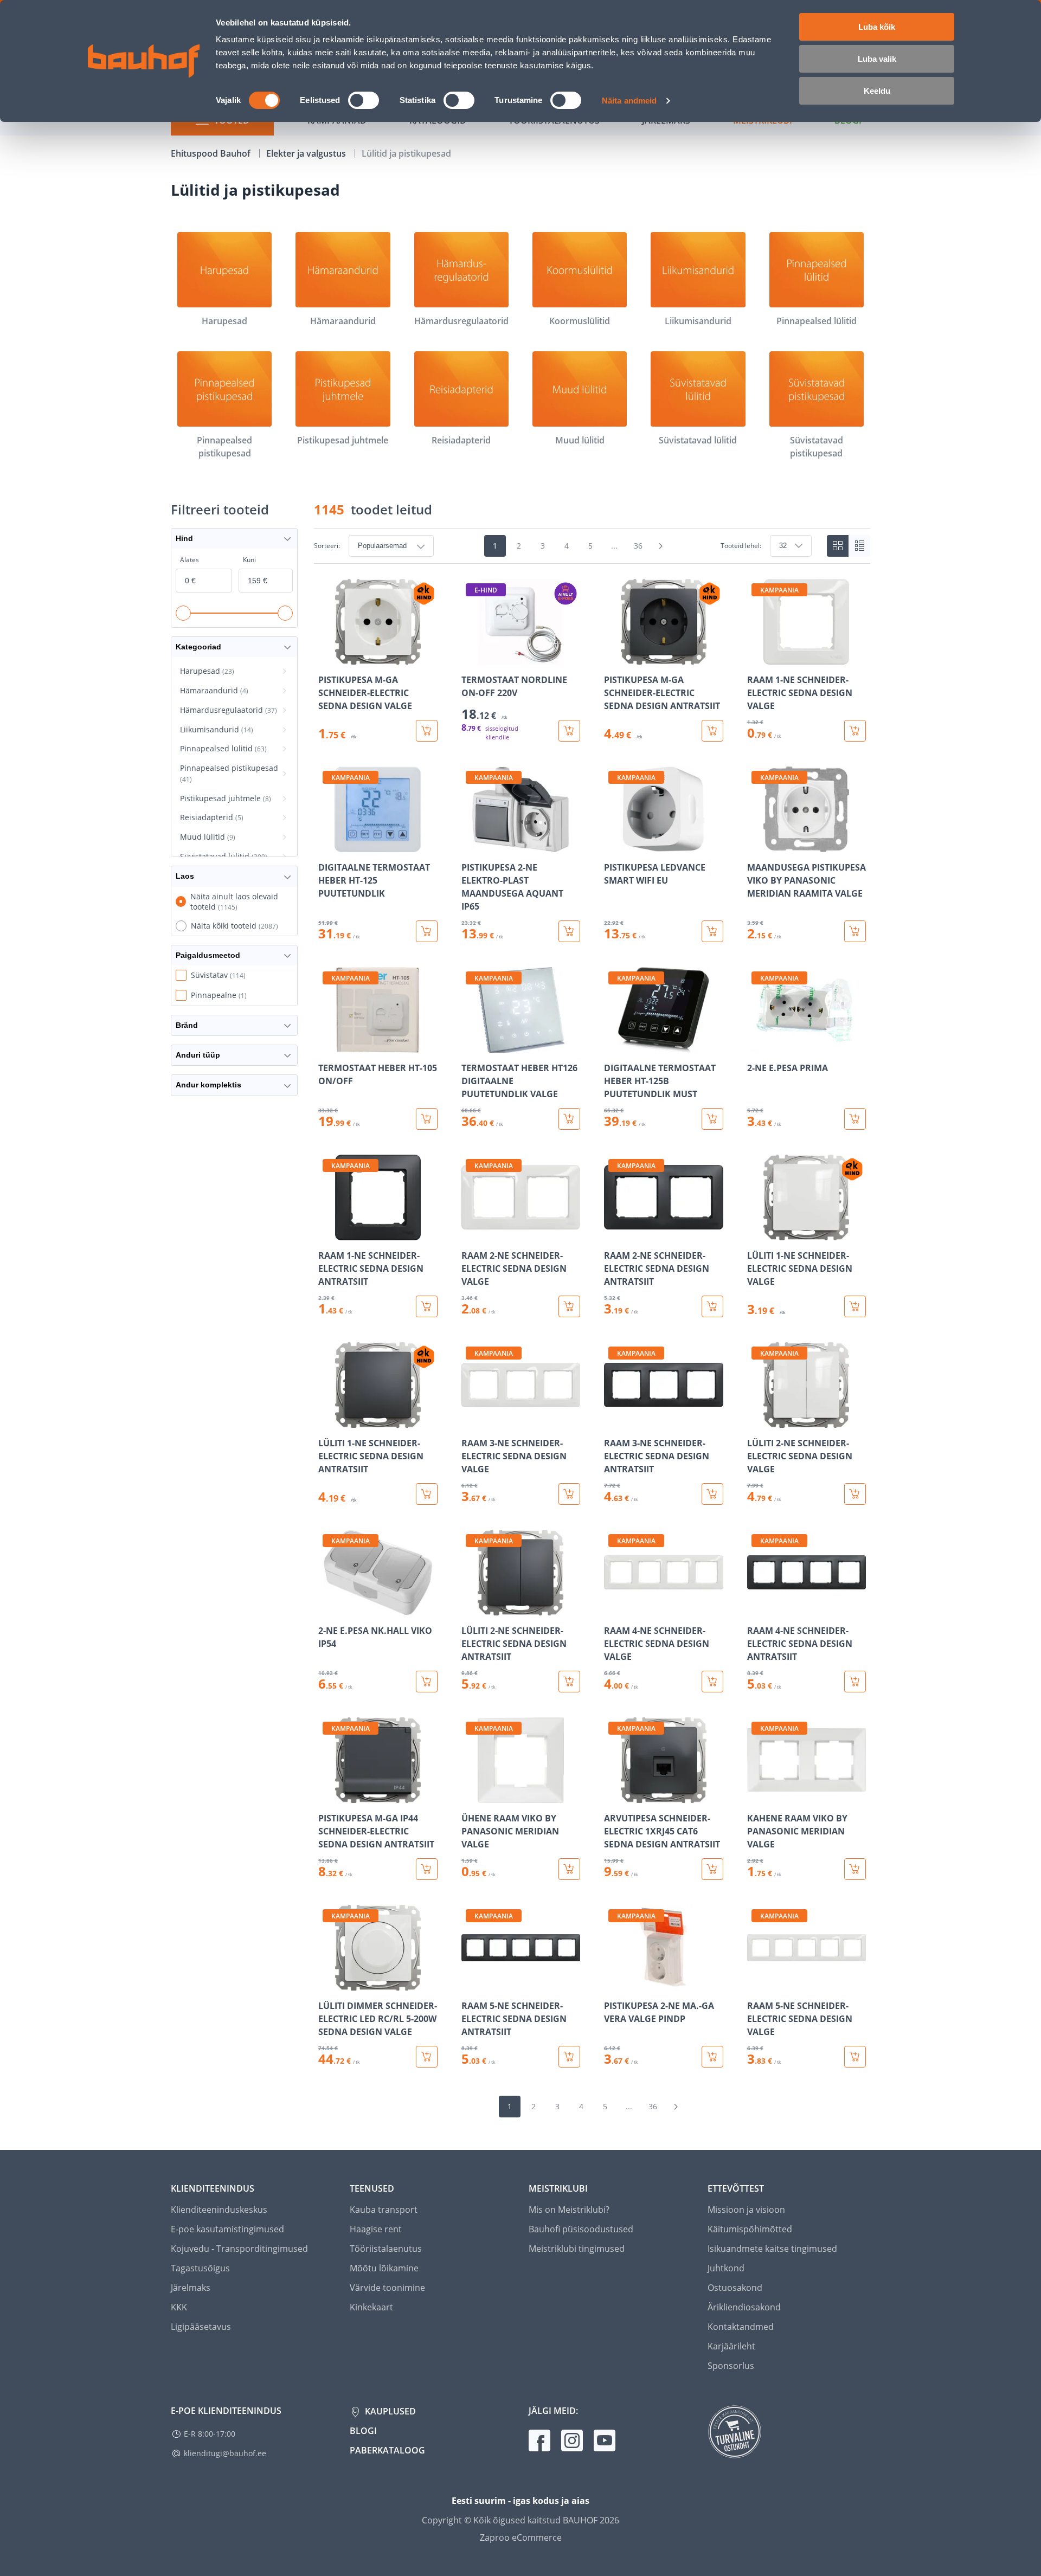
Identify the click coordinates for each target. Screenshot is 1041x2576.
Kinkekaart (371, 2307)
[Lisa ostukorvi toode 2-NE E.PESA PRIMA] (855, 1119)
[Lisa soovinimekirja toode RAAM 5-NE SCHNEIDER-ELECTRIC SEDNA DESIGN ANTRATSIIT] (471, 1983)
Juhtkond (726, 2268)
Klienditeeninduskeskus (219, 2210)
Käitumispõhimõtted (750, 2229)
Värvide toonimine (387, 2288)
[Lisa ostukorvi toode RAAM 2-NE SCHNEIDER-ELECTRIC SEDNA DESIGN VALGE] (569, 1306)
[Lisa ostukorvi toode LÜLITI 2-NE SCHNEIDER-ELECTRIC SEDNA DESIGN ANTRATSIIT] (569, 1682)
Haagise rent (376, 2229)
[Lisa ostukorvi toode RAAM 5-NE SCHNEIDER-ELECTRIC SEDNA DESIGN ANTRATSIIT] (569, 2057)
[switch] (364, 100)
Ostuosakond (735, 2288)
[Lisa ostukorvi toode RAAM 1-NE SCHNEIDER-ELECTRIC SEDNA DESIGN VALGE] (855, 731)
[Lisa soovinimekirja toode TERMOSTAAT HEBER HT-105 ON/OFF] (327, 1045)
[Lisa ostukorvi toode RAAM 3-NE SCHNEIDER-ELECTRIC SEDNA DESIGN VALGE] (569, 1494)
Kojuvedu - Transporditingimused (239, 2249)
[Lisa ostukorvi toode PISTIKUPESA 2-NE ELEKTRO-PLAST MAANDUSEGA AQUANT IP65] (569, 931)
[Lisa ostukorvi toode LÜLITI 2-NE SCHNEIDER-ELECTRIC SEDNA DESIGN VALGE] (855, 1494)
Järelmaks (191, 2288)
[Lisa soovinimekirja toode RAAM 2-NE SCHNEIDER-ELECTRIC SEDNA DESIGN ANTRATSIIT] (613, 1233)
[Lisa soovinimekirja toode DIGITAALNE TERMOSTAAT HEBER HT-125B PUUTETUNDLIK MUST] (613, 1045)
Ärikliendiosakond (744, 2307)
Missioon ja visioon (746, 2210)
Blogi (363, 2431)
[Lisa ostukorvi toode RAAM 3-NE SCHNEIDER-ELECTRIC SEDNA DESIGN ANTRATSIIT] (712, 1494)
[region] (592, 1323)
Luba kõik (877, 27)
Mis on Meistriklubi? (569, 2210)
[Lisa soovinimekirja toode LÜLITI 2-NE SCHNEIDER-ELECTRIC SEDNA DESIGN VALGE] (756, 1420)
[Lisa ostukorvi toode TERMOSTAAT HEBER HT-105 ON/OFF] (427, 1119)
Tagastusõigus (200, 2268)
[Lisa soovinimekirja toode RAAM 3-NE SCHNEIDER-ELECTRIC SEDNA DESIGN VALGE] (471, 1420)
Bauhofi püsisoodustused (581, 2229)
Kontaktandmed (741, 2327)
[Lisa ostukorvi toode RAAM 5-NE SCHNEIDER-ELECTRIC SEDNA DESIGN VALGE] (855, 2057)
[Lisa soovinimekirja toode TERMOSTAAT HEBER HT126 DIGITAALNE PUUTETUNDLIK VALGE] (471, 1045)
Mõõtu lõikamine (384, 2268)
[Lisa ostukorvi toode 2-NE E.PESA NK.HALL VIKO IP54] (427, 1682)
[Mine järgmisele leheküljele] (661, 546)
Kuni (249, 560)
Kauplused (389, 2411)
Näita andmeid (629, 101)
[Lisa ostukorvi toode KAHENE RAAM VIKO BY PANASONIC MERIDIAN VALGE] (855, 1869)
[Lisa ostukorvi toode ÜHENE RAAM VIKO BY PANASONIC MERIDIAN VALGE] (569, 1869)
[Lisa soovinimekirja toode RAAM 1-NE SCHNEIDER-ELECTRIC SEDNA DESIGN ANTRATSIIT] (327, 1233)
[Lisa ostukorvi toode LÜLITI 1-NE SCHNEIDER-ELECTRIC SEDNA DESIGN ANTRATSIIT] (427, 1494)
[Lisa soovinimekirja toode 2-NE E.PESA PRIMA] (756, 1045)
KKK (179, 2307)
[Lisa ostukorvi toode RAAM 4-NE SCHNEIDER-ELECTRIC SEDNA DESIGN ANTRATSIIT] (855, 1682)
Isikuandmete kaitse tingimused (772, 2249)
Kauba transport (384, 2210)
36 (638, 546)
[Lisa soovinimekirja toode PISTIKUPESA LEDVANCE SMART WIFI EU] (613, 845)
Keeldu (877, 91)
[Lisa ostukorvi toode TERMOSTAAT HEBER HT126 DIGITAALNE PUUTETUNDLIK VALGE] (569, 1119)
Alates (189, 560)
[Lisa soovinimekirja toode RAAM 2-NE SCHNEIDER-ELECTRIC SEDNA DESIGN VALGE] (471, 1233)
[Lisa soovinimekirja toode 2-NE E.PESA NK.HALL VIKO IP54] (327, 1608)
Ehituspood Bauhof (212, 153)
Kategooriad (198, 647)
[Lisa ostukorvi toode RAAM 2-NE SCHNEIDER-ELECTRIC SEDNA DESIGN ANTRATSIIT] (712, 1306)
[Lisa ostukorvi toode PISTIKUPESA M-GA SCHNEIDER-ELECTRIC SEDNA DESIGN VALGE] (427, 731)
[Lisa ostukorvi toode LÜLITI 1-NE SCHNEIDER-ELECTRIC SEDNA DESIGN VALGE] (855, 1306)
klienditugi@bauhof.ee (225, 2453)
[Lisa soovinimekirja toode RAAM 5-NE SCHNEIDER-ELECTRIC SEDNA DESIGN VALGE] (756, 1983)
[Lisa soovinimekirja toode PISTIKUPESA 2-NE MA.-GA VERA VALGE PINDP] (613, 1983)
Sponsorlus (731, 2366)
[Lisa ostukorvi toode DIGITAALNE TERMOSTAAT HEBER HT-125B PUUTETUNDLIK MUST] (712, 1119)
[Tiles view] (838, 546)
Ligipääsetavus (201, 2327)
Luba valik (877, 59)
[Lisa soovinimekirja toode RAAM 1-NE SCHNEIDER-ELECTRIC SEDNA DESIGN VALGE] (756, 657)
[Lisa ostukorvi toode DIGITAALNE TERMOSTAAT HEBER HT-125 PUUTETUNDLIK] (427, 931)
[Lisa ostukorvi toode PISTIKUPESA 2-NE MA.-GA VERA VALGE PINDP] (712, 2057)
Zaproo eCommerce (521, 2538)
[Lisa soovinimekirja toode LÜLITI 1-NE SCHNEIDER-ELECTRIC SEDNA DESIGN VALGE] (756, 1233)
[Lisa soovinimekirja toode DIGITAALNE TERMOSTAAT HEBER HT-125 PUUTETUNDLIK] (327, 845)
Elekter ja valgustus (307, 153)
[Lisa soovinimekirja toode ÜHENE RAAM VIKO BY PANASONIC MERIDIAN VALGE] (471, 1795)
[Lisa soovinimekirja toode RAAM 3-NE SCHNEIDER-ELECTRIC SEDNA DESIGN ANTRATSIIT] (613, 1420)
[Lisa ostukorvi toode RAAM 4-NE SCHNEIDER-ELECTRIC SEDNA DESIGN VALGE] (712, 1682)
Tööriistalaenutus (386, 2249)
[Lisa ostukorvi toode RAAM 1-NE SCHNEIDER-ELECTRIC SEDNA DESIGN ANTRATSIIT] (427, 1306)
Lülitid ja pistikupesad (406, 153)
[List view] (859, 546)
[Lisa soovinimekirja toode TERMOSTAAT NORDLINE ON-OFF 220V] (471, 657)
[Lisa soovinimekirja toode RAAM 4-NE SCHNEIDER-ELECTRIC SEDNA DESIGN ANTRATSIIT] (756, 1608)
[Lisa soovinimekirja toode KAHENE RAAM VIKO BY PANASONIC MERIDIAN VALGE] (756, 1795)
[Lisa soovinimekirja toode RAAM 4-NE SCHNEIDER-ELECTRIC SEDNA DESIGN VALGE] (613, 1608)
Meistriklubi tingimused (577, 2249)
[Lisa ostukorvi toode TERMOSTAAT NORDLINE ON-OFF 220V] (569, 731)
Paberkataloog (387, 2450)
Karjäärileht (731, 2346)
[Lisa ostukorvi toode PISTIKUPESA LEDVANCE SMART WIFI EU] (712, 931)
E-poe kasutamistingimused (227, 2229)
